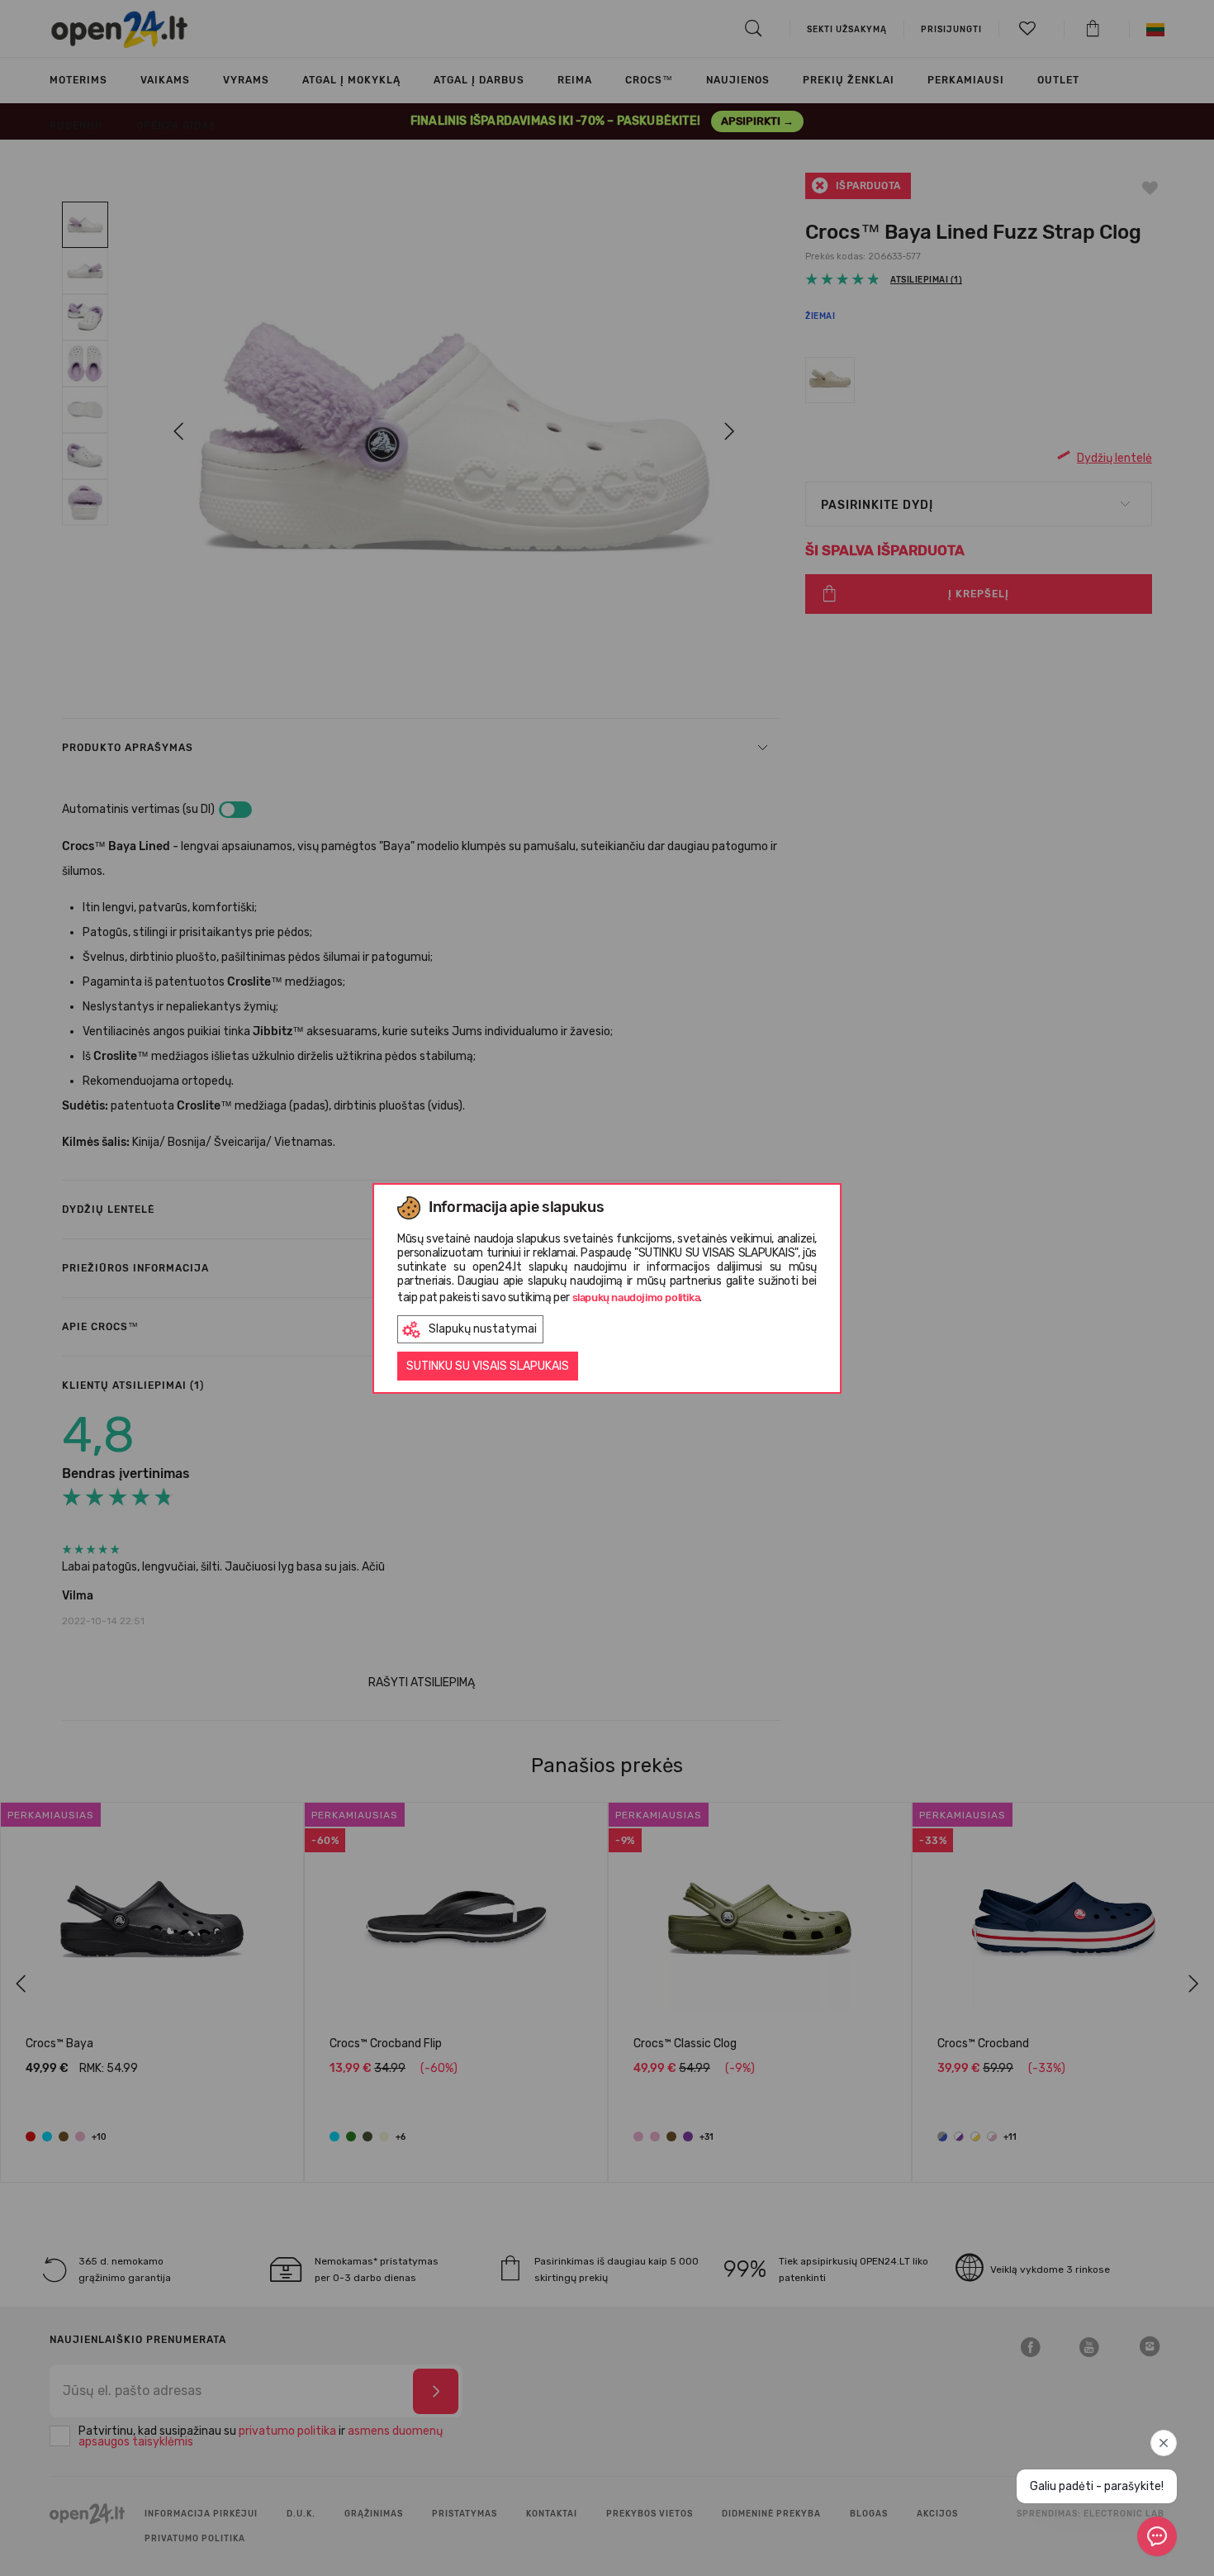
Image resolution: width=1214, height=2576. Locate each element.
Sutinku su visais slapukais (488, 1366)
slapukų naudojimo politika (636, 1298)
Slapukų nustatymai (483, 1329)
